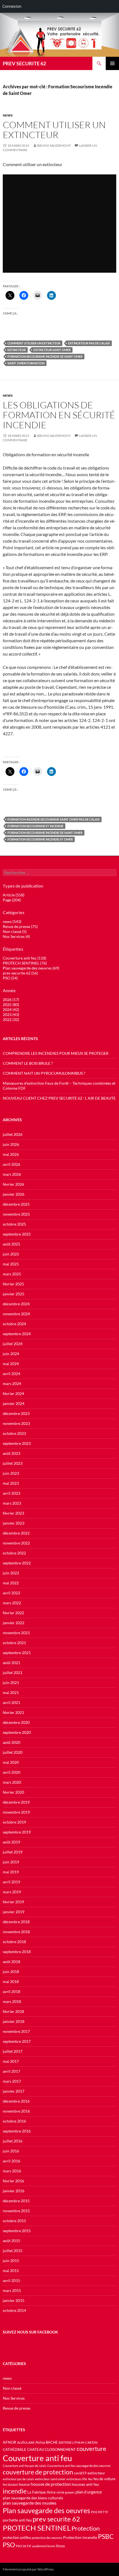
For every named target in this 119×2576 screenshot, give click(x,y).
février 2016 (13, 2181)
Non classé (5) (15, 931)
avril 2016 (11, 2161)
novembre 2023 (16, 1423)
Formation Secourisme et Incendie (35, 826)
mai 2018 (11, 1981)
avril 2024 (11, 1374)
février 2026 (13, 1184)
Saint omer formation (26, 363)
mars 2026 (12, 1174)
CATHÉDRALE (15, 2450)
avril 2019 (11, 1882)
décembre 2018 (16, 1922)
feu (90, 2479)
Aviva (40, 2442)
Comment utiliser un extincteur (54, 130)
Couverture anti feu (37, 2458)
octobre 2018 (14, 1942)
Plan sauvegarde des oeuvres (46, 2510)
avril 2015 (11, 2280)
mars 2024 (12, 1384)
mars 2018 (12, 2001)
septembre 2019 (17, 1832)
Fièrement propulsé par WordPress (28, 2569)
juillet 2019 (13, 1852)
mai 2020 (11, 1762)
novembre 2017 (16, 2031)
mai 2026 (11, 1154)
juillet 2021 (13, 1673)
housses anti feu (85, 2484)
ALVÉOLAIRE (26, 2442)
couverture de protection (38, 2472)
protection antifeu (17, 2538)
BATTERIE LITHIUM (72, 2442)
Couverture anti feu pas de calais (25, 2466)
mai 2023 (11, 1483)
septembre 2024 (17, 1334)
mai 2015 (11, 2271)
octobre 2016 (14, 2121)
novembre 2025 (16, 1214)
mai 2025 (11, 1264)
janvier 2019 (14, 1912)
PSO (9, 2545)
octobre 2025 (14, 1224)
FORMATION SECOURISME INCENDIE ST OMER (40, 839)
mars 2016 (12, 2171)
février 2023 (13, 1513)
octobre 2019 (14, 1822)
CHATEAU (36, 2450)
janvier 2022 (14, 1623)
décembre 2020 (16, 1722)
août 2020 (11, 1742)
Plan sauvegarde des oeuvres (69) (31, 968)
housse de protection (51, 2484)
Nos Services (14, 2398)
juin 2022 (11, 1573)
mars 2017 (12, 2081)
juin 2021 (11, 1682)
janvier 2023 (14, 1523)
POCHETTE (100, 2512)
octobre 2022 (14, 1553)
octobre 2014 (14, 2310)
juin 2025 (11, 1254)
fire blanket (10, 2485)
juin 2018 (11, 1972)
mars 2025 (12, 1274)
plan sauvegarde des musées (30, 2503)
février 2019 (13, 1902)
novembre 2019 (16, 1812)
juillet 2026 (13, 1134)
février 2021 (13, 1712)
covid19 (80, 2473)
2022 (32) (11, 1019)
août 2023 (11, 1453)
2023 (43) (11, 1014)
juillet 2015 (13, 2251)
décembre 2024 (16, 1304)
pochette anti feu (17, 2520)
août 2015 (11, 2241)
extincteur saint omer (52, 350)
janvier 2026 (14, 1194)
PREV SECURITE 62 (24, 63)
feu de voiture (104, 2479)
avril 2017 (11, 2071)
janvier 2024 (14, 1403)
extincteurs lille (77, 2479)
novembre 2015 (16, 2211)
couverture (91, 2449)
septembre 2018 (17, 1952)
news (8, 115)
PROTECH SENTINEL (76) (25, 963)
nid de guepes (66, 2492)
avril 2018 (11, 1991)
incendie (15, 2491)
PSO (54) (10, 978)
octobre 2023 (14, 1433)
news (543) (12, 921)
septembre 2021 (17, 1653)
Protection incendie (80, 2537)
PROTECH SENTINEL (37, 2528)
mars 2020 (12, 1782)
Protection (86, 2528)
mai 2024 (11, 1364)
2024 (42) (11, 1009)
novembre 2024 (16, 1314)
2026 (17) (11, 1000)
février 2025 (13, 1284)
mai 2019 (11, 1872)
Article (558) (14, 895)
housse (24, 2485)
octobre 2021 (14, 1643)
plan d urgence (89, 2492)
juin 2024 (11, 1354)
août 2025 (11, 1244)
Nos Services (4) (16, 936)
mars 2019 (12, 1892)
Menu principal (112, 63)
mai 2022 (11, 1583)
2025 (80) (11, 1005)
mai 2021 (11, 1692)
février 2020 (13, 1792)
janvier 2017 (14, 2091)
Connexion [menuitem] (12, 6)
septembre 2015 (17, 2231)
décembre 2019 (16, 1802)
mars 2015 (12, 2290)
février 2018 (13, 2011)
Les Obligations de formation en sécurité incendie (59, 415)
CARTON (91, 2442)
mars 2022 (12, 1603)
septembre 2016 (17, 2131)
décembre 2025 (16, 1204)
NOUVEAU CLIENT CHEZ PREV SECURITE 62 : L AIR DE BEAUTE (59, 1098)
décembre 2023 (16, 1413)
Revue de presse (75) (20, 926)
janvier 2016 (14, 2191)
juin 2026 (11, 1144)
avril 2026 (11, 1164)
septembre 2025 (17, 1234)
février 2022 (13, 1613)
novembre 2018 (16, 1932)
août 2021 (11, 1663)
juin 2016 (11, 2151)
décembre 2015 (16, 2201)
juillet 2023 (13, 1463)
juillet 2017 (13, 2051)
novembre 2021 (16, 1633)
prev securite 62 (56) (20, 973)
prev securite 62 (56, 2519)
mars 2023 (12, 1503)
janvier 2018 (14, 2021)
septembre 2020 (17, 1732)
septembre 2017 (17, 2041)
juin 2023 (11, 1473)
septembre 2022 (17, 1563)
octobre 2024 (14, 1324)
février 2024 (13, 1393)
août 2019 (11, 1842)
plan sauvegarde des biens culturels (33, 2498)
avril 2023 (11, 1493)
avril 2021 (11, 1702)
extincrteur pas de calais (89, 343)
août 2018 (11, 1962)
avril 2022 (11, 1593)
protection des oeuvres (47, 2538)
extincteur (17, 350)
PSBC (106, 2537)
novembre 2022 (16, 1543)
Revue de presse (16, 2408)
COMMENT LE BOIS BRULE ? (28, 1063)
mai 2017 (11, 2061)
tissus (60, 2546)
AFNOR (10, 2442)
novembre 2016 (16, 2111)
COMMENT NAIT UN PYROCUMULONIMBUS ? (44, 1073)
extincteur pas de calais (18, 2479)
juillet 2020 (13, 1752)
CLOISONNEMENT (60, 2450)
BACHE (52, 2442)
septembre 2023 (17, 1443)
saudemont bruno (43, 2546)
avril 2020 (11, 1772)
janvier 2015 (14, 2300)
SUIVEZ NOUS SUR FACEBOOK (30, 2332)
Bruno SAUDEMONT (54, 145)
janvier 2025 (14, 1294)
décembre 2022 (16, 1533)
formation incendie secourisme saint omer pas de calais (54, 819)
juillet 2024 (13, 1344)
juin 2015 (11, 2261)
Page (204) (12, 900)
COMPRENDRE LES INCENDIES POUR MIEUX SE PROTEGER (56, 1053)
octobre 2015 (14, 2221)
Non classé (12, 2388)
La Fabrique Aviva (42, 2492)
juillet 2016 (13, 2141)
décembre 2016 (16, 2101)
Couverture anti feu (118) (24, 958)
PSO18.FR (23, 2546)
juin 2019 (11, 1862)
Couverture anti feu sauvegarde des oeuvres (79, 2466)
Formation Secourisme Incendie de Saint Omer (45, 356)
